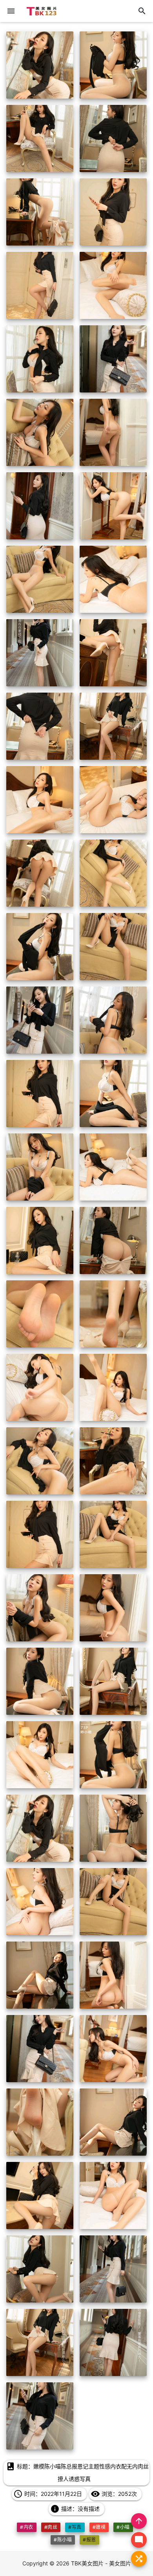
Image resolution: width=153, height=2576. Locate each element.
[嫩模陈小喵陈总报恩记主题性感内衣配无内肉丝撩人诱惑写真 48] (113, 1755)
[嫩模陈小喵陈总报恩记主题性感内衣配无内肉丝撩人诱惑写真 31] (40, 1167)
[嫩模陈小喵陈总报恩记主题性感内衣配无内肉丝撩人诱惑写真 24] (113, 873)
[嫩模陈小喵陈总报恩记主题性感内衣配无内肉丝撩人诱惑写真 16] (113, 579)
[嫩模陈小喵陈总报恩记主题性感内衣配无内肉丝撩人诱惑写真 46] (113, 1681)
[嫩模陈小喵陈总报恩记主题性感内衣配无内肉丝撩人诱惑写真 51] (40, 1902)
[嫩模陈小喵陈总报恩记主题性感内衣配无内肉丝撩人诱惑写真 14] (113, 506)
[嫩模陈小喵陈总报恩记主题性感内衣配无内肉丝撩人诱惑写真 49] (40, 1828)
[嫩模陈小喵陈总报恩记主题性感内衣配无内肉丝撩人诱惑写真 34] (113, 1240)
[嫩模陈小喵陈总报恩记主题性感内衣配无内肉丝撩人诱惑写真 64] (113, 2342)
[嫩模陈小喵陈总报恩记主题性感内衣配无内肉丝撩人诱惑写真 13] (40, 506)
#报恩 (89, 2540)
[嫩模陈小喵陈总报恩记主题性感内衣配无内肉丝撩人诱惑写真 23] (40, 873)
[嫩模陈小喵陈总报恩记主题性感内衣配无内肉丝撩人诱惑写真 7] (40, 285)
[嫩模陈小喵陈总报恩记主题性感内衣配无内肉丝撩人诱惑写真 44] (113, 1608)
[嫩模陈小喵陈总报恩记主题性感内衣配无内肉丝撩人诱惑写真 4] (113, 138)
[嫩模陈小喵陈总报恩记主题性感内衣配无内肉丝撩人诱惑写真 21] (40, 800)
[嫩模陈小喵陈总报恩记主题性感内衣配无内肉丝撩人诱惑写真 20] (113, 726)
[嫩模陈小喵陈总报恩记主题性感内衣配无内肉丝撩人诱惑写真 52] (113, 1902)
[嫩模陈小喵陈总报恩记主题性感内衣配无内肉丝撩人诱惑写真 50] (113, 1828)
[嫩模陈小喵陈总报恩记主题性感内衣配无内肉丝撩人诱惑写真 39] (40, 1461)
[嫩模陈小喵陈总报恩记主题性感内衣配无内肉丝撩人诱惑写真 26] (113, 947)
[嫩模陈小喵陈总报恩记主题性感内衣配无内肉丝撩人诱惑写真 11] (40, 432)
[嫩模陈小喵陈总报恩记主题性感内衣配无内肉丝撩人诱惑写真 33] (40, 1240)
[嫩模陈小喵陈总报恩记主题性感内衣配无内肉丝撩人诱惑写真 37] (40, 1387)
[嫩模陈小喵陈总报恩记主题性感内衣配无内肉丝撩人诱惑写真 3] (40, 138)
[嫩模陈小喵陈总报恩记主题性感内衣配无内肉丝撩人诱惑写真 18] (113, 653)
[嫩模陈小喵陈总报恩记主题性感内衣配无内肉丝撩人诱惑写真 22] (113, 800)
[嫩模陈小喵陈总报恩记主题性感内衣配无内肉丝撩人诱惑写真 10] (113, 359)
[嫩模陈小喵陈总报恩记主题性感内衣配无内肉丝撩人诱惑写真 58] (113, 2122)
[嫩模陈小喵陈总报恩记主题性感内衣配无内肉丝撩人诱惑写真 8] (113, 285)
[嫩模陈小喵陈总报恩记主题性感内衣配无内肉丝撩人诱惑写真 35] (40, 1314)
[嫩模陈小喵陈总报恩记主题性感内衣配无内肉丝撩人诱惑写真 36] (113, 1314)
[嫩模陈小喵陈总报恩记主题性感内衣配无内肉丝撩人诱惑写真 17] (40, 653)
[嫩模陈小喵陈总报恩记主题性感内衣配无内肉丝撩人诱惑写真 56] (113, 2049)
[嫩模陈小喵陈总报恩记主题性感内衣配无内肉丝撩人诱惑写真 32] (113, 1167)
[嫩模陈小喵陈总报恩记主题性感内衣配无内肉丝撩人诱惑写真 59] (40, 2196)
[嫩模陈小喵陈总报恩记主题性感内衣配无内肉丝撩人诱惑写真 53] (40, 1975)
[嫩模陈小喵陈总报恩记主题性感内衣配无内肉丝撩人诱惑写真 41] (40, 1534)
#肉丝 (51, 2527)
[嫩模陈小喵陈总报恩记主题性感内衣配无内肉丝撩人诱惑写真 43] (40, 1608)
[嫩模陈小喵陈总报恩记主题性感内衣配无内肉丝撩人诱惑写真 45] (40, 1681)
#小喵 (123, 2527)
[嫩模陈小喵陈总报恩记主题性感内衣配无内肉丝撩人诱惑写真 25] (40, 947)
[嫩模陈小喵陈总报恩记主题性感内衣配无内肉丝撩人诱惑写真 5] (40, 212)
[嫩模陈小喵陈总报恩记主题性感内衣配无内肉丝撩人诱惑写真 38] (113, 1387)
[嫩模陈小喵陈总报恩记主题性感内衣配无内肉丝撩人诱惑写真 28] (113, 1020)
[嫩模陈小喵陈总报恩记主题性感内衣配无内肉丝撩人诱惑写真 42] (113, 1534)
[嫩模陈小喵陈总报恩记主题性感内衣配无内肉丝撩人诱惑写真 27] (40, 1020)
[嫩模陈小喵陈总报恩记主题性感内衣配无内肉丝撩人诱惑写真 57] (40, 2122)
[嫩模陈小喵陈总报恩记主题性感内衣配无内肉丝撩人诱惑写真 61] (40, 2269)
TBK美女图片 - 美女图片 (101, 2563)
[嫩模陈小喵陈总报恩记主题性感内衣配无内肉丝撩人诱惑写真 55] (40, 2049)
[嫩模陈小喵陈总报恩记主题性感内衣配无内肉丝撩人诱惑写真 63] (40, 2342)
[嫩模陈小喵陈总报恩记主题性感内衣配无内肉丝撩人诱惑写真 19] (40, 726)
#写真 (75, 2527)
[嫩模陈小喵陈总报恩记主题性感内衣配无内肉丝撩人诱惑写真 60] (113, 2196)
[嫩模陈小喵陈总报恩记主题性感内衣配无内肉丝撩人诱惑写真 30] (113, 1094)
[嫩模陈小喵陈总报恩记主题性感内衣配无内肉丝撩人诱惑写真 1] (40, 65)
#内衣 (26, 2527)
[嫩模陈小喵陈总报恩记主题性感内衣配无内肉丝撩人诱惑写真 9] (40, 359)
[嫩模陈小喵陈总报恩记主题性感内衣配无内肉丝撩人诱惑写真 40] (113, 1461)
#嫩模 (99, 2527)
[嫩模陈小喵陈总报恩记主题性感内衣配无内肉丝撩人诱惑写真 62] (113, 2269)
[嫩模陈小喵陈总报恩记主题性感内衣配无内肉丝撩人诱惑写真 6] (113, 212)
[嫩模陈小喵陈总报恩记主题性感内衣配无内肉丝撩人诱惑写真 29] (40, 1094)
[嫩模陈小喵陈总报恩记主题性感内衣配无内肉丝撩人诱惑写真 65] (40, 2416)
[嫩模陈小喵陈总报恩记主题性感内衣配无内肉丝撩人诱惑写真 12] (113, 432)
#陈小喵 (63, 2540)
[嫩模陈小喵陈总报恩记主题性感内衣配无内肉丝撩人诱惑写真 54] (113, 1975)
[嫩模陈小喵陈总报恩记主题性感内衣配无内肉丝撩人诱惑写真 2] (113, 65)
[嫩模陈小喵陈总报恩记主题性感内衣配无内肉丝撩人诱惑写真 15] (40, 579)
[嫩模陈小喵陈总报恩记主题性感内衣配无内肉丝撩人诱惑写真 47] (40, 1755)
